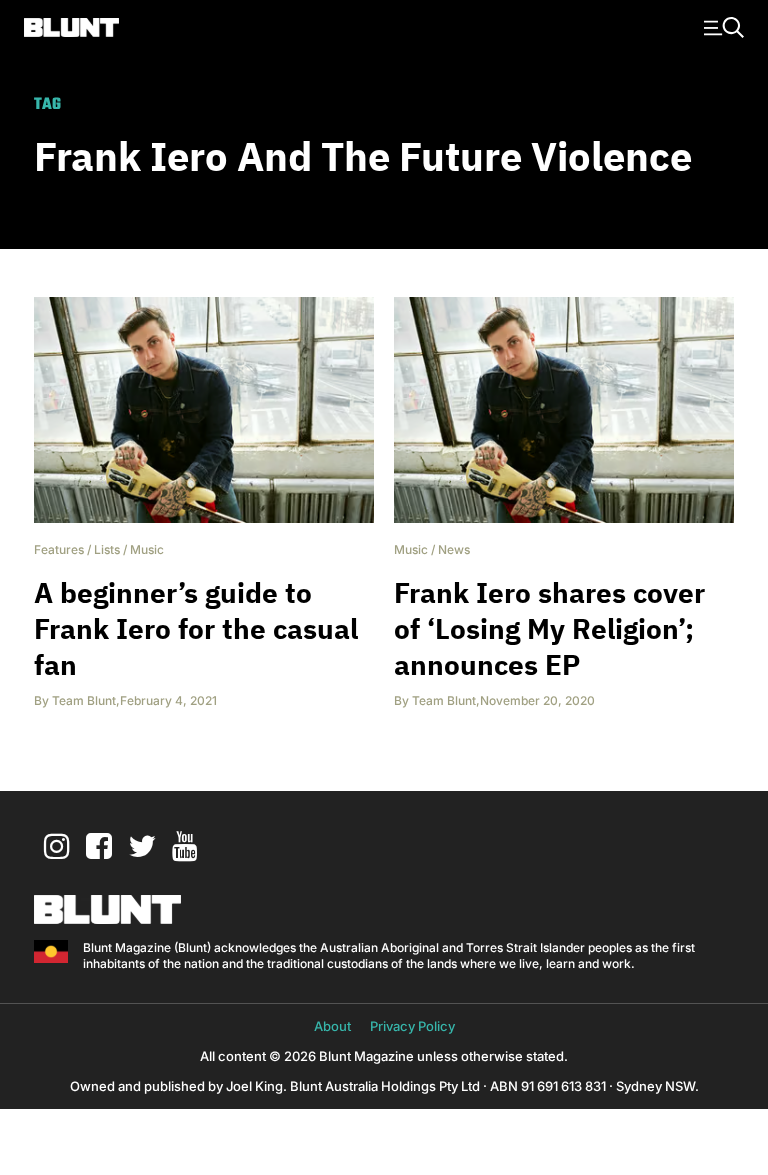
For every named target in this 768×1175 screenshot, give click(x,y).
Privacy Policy (412, 1026)
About (332, 1026)
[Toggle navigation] (721, 26)
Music (147, 549)
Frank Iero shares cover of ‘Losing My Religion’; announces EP (549, 628)
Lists (107, 549)
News (454, 549)
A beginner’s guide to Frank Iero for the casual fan (196, 628)
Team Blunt (84, 700)
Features (59, 549)
